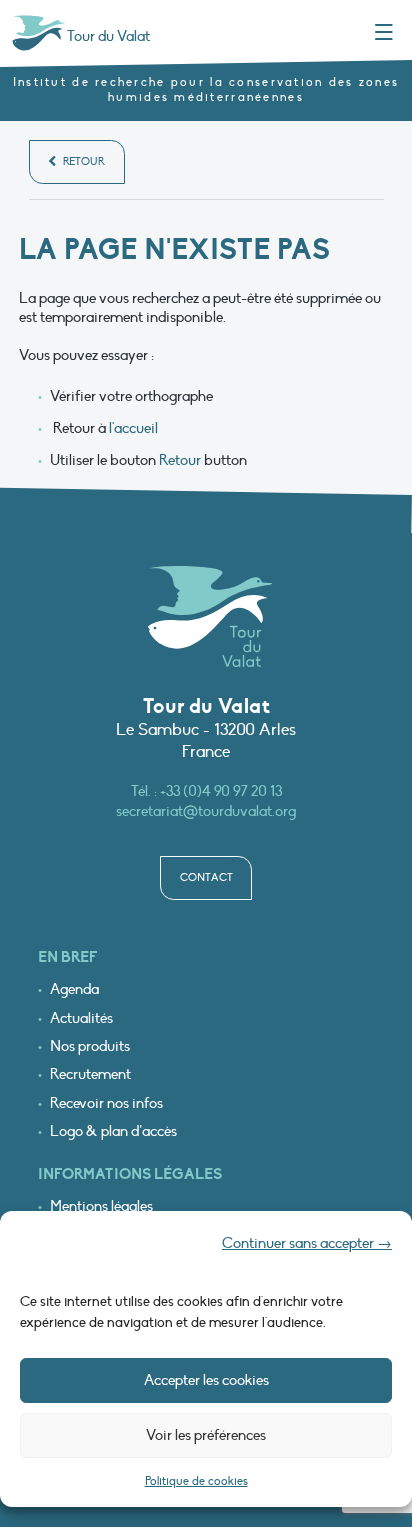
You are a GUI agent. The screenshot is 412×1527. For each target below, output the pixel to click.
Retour (82, 161)
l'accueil (133, 428)
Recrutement (90, 1074)
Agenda (74, 989)
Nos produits (90, 1046)
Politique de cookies (196, 1481)
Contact (206, 877)
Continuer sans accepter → (307, 1243)
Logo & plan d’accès (113, 1131)
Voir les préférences (206, 1435)
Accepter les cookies (206, 1380)
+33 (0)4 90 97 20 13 (221, 791)
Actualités (81, 1018)
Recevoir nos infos (106, 1103)
